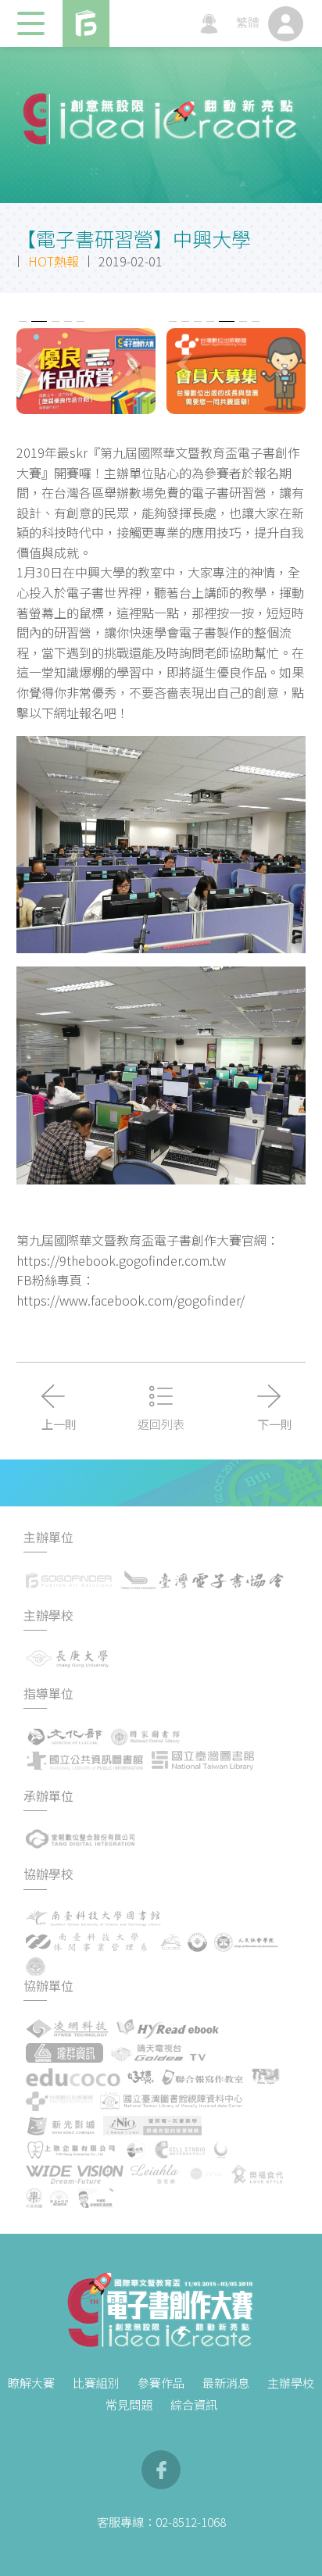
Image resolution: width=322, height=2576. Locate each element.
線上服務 (209, 24)
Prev (37, 364)
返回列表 (161, 1424)
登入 (286, 24)
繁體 (248, 24)
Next (135, 364)
